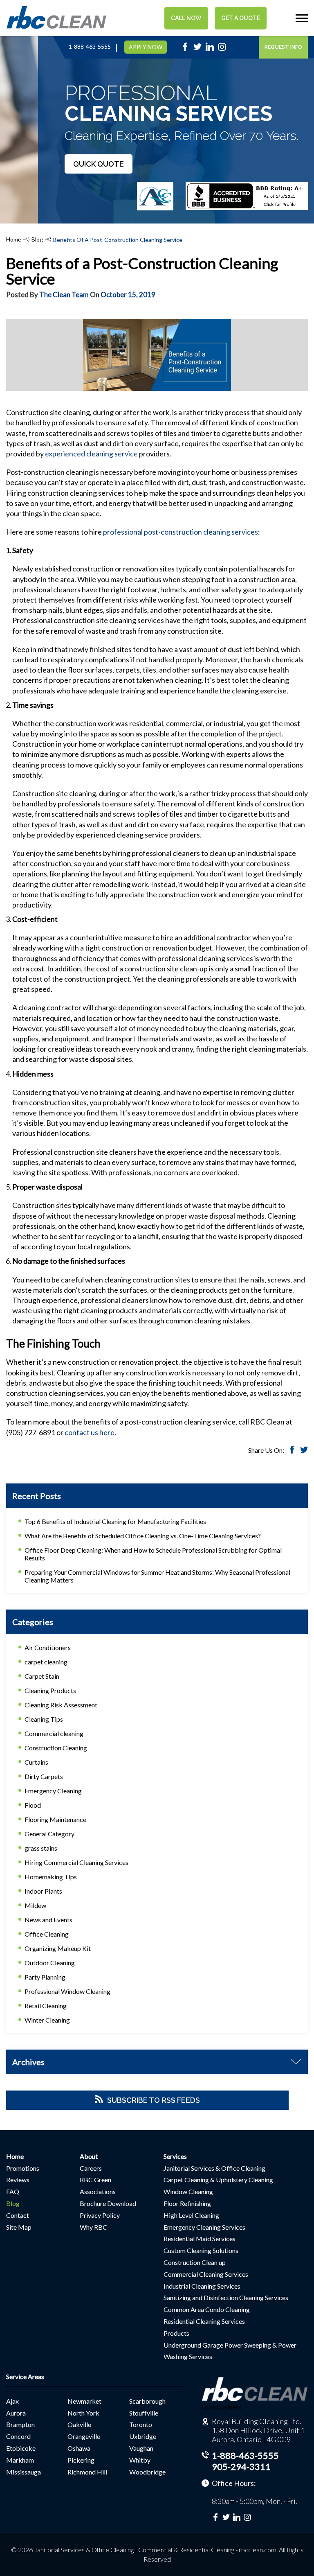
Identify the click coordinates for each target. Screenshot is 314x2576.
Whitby (140, 2460)
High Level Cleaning (191, 2215)
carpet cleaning (46, 1662)
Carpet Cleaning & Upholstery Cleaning (218, 2180)
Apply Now (146, 47)
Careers (91, 2168)
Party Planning (45, 1977)
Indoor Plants (43, 1891)
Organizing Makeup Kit (58, 1948)
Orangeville (84, 2436)
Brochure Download (108, 2203)
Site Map (19, 2227)
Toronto (141, 2424)
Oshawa (79, 2448)
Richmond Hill (87, 2472)
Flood (33, 1805)
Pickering (81, 2460)
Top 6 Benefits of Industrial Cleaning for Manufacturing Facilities (115, 1521)
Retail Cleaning (46, 2006)
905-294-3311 (241, 2467)
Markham (20, 2460)
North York (83, 2413)
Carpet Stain (42, 1676)
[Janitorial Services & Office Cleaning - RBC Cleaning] (56, 27)
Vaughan (141, 2448)
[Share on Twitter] (304, 1451)
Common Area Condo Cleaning (207, 2309)
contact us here (90, 1432)
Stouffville (144, 2413)
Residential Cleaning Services (204, 2321)
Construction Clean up (195, 2262)
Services (175, 2156)
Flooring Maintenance (55, 1819)
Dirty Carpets (44, 1776)
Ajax (12, 2401)
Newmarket (84, 2401)
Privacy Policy (100, 2215)
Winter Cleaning (47, 2020)
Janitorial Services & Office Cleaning (214, 2168)
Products (176, 2333)
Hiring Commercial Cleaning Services (76, 1862)
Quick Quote (99, 164)
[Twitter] (197, 49)
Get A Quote (241, 18)
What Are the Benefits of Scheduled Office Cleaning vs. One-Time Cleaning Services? (143, 1536)
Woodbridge (147, 2472)
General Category (49, 1834)
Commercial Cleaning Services (206, 2274)
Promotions (23, 2168)
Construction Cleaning (56, 1748)
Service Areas (25, 2376)
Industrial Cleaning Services (202, 2286)
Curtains (36, 1762)
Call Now (186, 18)
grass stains (41, 1848)
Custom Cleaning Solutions (201, 2250)
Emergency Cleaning (53, 1791)
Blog (37, 239)
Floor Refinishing (187, 2203)
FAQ (13, 2191)
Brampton (20, 2424)
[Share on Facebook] (292, 1451)
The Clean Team (64, 295)
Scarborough (147, 2401)
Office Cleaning (47, 1934)
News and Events (48, 1920)
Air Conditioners (48, 1647)
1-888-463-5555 (90, 47)
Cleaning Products (50, 1690)
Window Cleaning (188, 2191)
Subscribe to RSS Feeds (154, 2100)
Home (14, 239)
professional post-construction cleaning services (181, 532)
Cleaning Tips (44, 1719)
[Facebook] (185, 49)
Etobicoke (21, 2448)
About (89, 2156)
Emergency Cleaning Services (204, 2227)
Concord (18, 2436)
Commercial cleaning (54, 1733)
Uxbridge (143, 2436)
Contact (18, 2215)
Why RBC (93, 2227)
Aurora (16, 2413)
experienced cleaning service (91, 454)
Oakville (79, 2424)
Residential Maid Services (200, 2238)
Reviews (18, 2180)
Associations (98, 2191)
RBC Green (95, 2180)
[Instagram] (222, 49)
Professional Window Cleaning (67, 1991)
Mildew (35, 1905)
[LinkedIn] (210, 49)
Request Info (283, 47)
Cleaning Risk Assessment (61, 1705)
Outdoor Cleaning (50, 1963)
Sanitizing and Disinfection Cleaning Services (226, 2297)
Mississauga (24, 2472)
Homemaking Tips (51, 1877)
